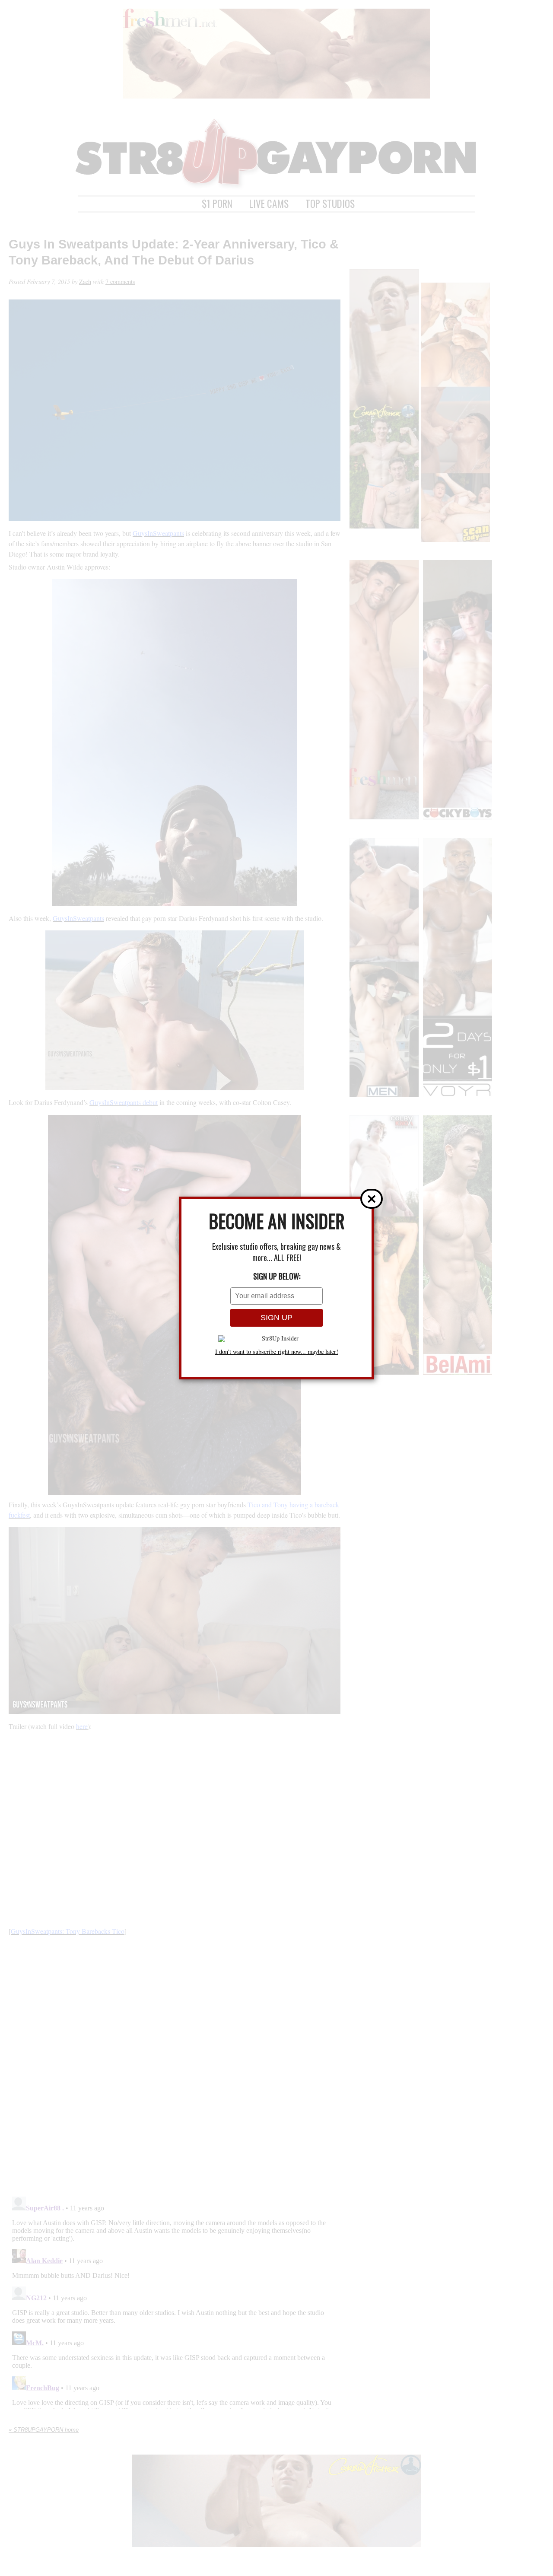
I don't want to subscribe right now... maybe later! (277, 1352)
